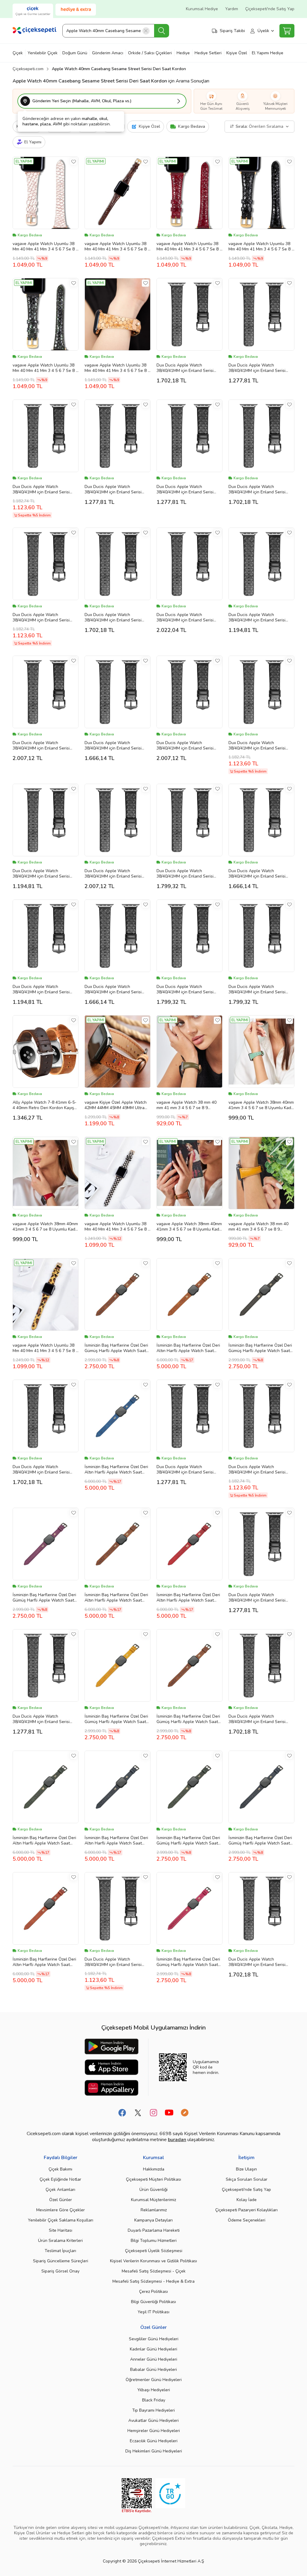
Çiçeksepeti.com (28, 69)
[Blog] (185, 2113)
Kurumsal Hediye (202, 9)
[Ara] (162, 31)
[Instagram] (153, 2113)
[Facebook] (122, 2113)
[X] (138, 2113)
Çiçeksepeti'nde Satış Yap (270, 9)
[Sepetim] (287, 31)
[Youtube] (169, 2113)
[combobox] (116, 31)
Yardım (232, 9)
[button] (102, 101)
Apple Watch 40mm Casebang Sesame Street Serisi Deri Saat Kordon (119, 69)
